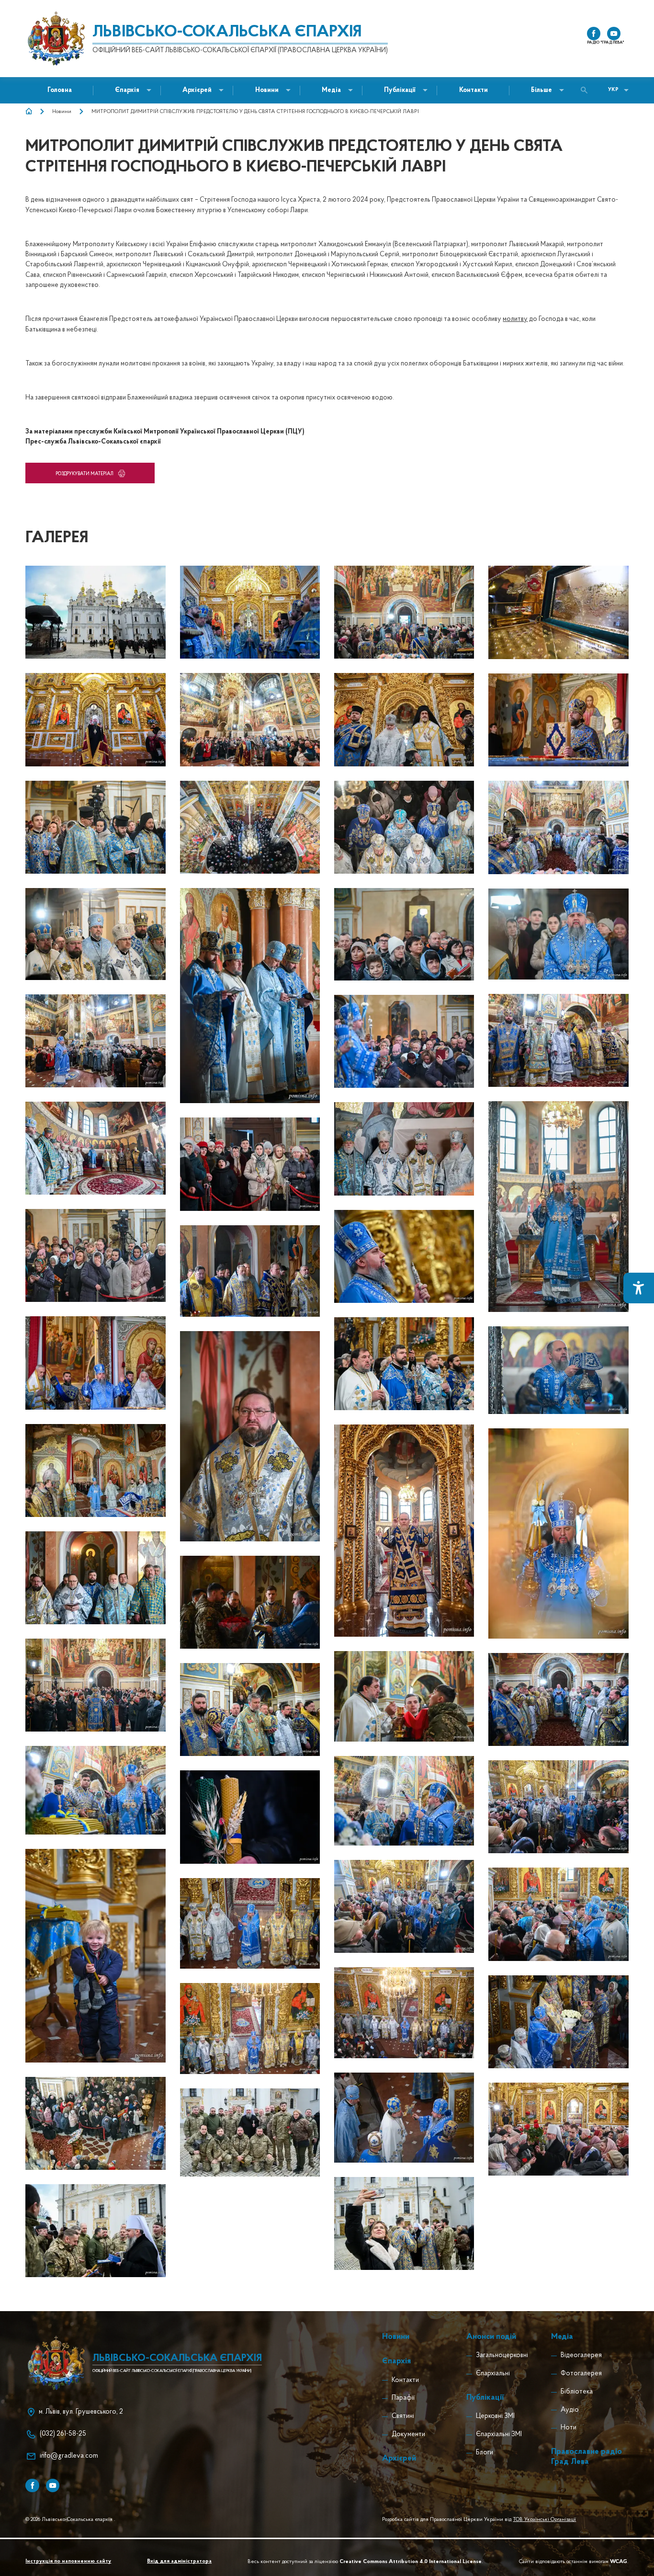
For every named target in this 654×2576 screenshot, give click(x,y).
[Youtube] (53, 2485)
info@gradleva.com (69, 2456)
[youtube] (614, 34)
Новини (62, 112)
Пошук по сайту (586, 90)
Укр (613, 90)
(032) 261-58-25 (63, 2434)
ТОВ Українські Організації (544, 2519)
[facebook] (594, 34)
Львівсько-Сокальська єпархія (227, 33)
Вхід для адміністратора (179, 2561)
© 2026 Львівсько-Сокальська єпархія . (70, 2519)
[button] (267, 90)
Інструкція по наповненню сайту (68, 2561)
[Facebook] (32, 2485)
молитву (515, 319)
